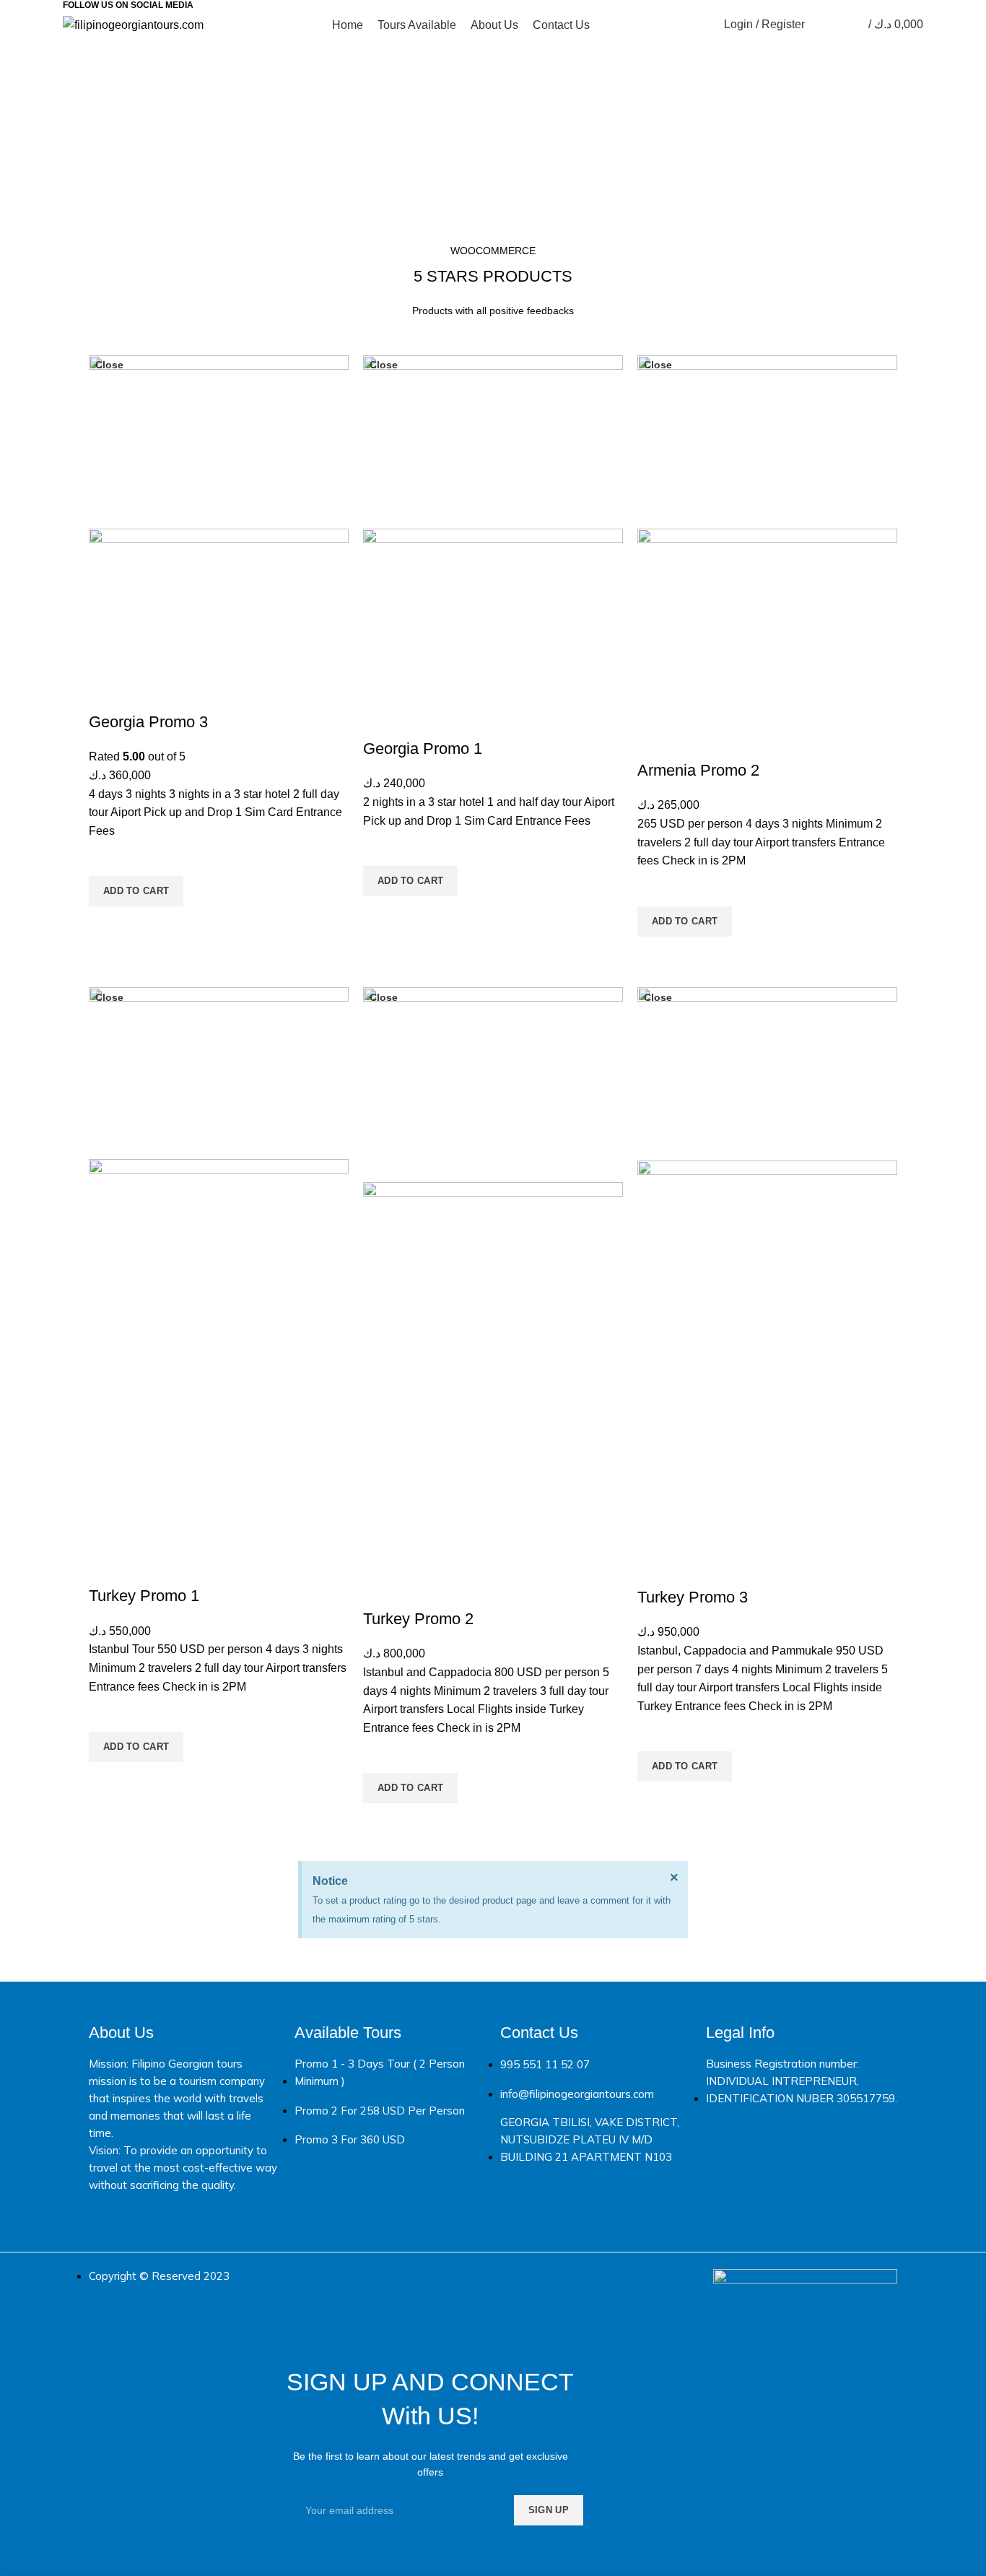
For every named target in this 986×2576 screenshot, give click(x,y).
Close (109, 365)
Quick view (107, 924)
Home (438, 155)
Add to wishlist (107, 858)
